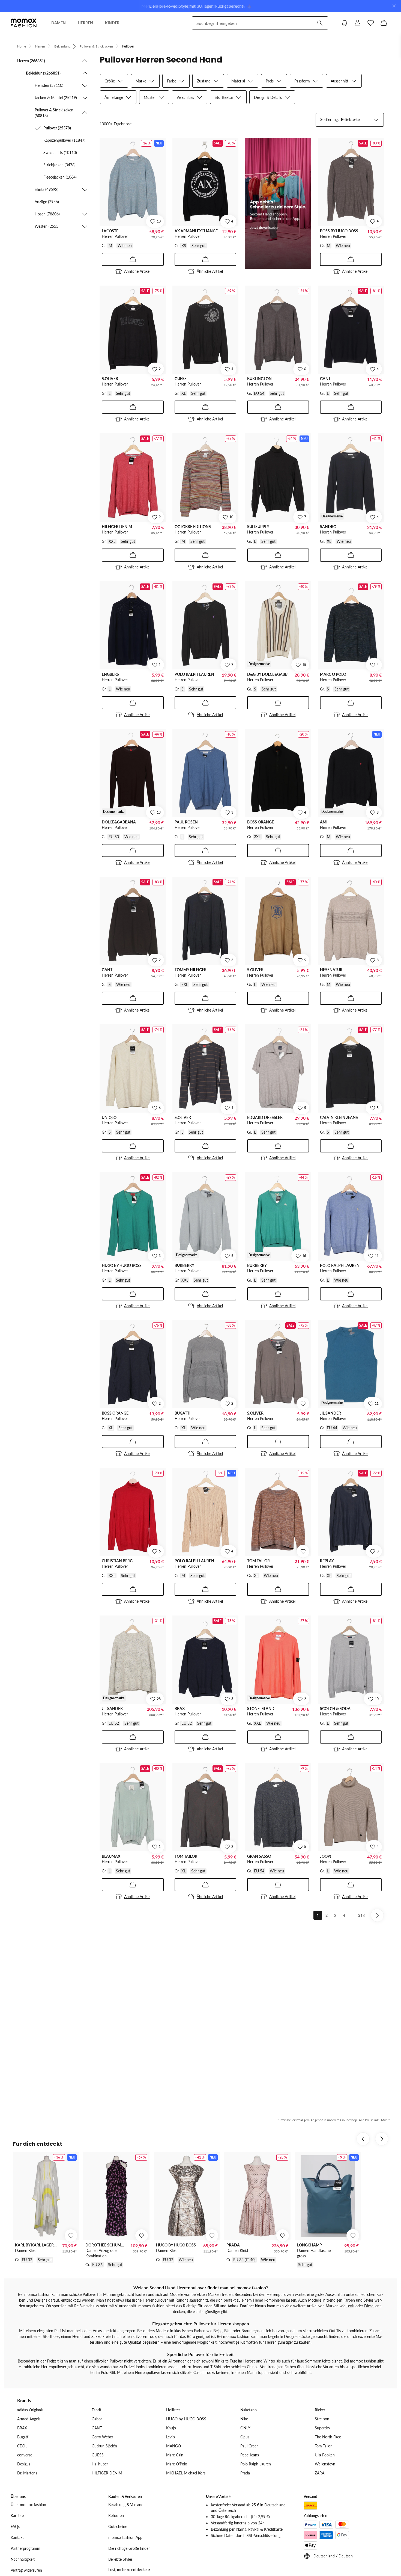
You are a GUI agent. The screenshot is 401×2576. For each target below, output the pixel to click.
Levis (350, 2306)
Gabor (97, 2419)
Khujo (171, 2428)
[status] (116, 124)
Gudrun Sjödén (104, 2446)
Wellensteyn (325, 2464)
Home (22, 46)
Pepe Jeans (250, 2455)
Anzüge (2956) (47, 202)
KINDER (112, 23)
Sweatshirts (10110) (60, 152)
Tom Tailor (323, 2446)
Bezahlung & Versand (126, 2505)
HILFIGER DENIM (107, 2473)
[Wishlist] (371, 23)
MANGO (173, 2446)
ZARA (320, 2473)
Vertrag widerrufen (26, 2570)
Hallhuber (100, 2464)
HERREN (85, 23)
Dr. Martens (27, 2473)
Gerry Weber (102, 2437)
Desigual (24, 2464)
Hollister (173, 2410)
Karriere (17, 2516)
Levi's (170, 2437)
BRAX (22, 2428)
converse (25, 2455)
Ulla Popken (325, 2455)
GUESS (98, 2455)
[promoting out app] (278, 203)
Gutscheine (118, 2526)
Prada (245, 2473)
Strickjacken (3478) (59, 165)
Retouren (116, 2516)
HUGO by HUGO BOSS (186, 2419)
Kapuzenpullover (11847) (64, 140)
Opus (245, 2437)
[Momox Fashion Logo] (24, 23)
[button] (53, 61)
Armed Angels (29, 2419)
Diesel (369, 2306)
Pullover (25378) (57, 128)
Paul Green (249, 2446)
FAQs (15, 2526)
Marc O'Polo (177, 2464)
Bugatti (23, 2437)
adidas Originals (30, 2410)
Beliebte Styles (120, 2559)
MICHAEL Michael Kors (186, 2473)
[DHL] (310, 2506)
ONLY (245, 2428)
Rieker (320, 2410)
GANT (97, 2428)
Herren (40, 46)
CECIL (22, 2446)
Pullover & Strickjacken (96, 46)
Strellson (322, 2419)
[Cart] (384, 23)
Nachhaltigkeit (23, 2559)
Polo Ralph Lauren (256, 2464)
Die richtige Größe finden (129, 2548)
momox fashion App (125, 2537)
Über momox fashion (28, 2505)
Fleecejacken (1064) (60, 177)
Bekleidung (62, 46)
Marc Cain (175, 2455)
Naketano (249, 2410)
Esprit (96, 2410)
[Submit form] (320, 23)
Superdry (322, 2428)
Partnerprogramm (26, 2548)
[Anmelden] (358, 23)
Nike (244, 2419)
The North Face (328, 2437)
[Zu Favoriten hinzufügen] (303, 1404)
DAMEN (59, 23)
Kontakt (17, 2537)
